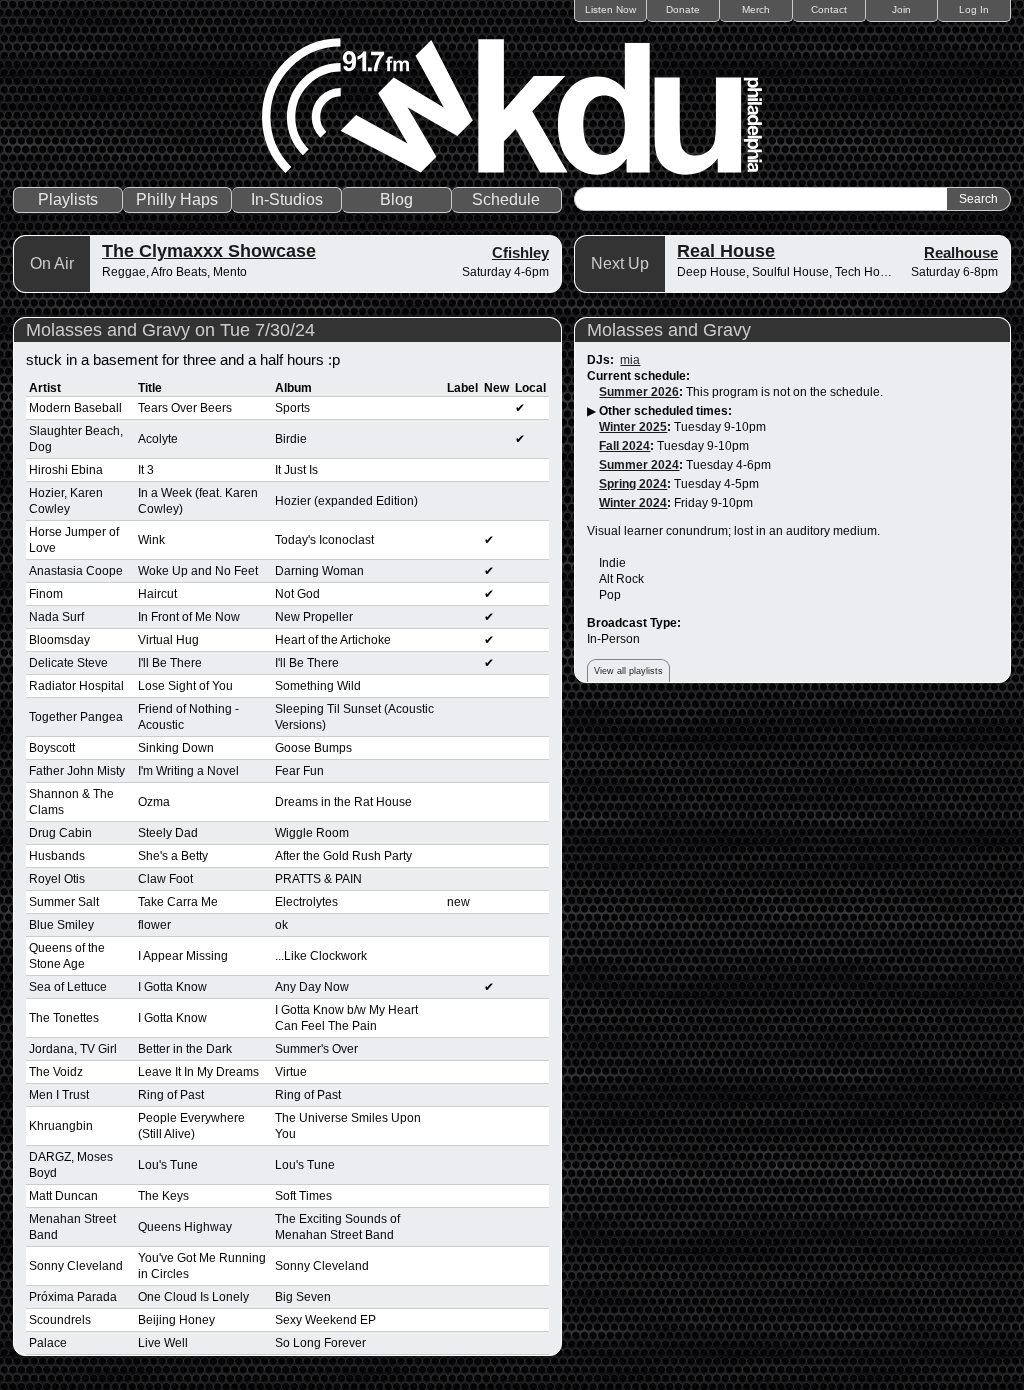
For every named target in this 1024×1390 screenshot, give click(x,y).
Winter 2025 (633, 427)
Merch (756, 9)
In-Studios (287, 199)
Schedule (506, 199)
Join (901, 9)
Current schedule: (638, 376)
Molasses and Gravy (669, 330)
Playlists (68, 199)
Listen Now (610, 9)
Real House (726, 251)
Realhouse (961, 252)
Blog (396, 199)
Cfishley (520, 252)
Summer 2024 (639, 465)
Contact (829, 9)
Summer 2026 (639, 392)
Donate (683, 9)
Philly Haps (177, 199)
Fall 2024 (624, 446)
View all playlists (628, 671)
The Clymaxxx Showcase (209, 251)
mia (630, 360)
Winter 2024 (633, 503)
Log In (974, 9)
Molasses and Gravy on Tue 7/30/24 (170, 330)
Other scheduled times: (665, 411)
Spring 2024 (633, 484)
